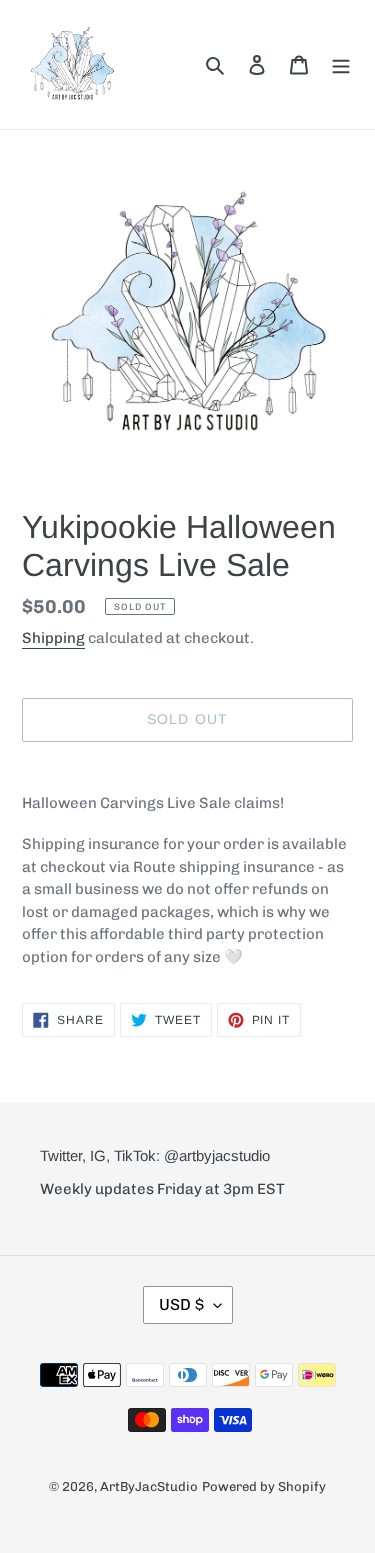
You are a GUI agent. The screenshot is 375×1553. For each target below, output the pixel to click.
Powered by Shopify (264, 1486)
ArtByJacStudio (149, 1486)
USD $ (181, 1304)
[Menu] (341, 64)
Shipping (53, 638)
